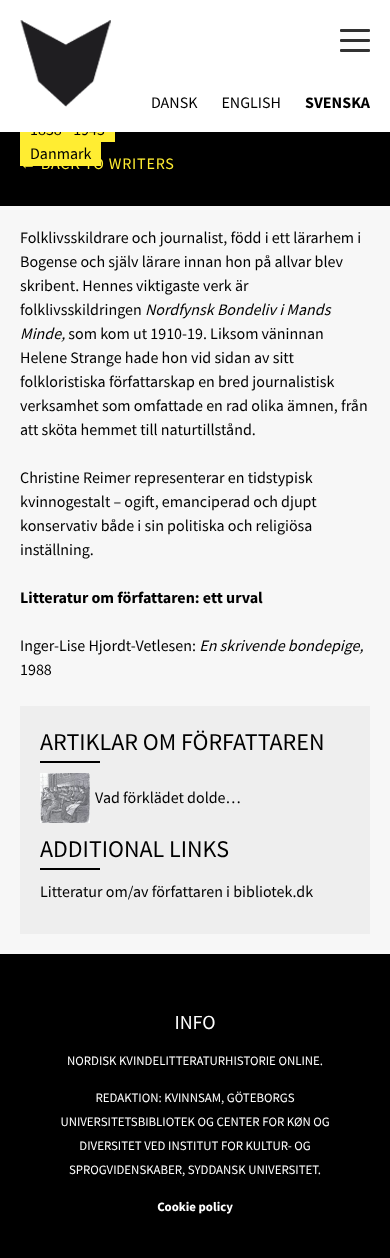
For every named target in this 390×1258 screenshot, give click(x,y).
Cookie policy (195, 1207)
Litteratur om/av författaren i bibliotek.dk (176, 892)
